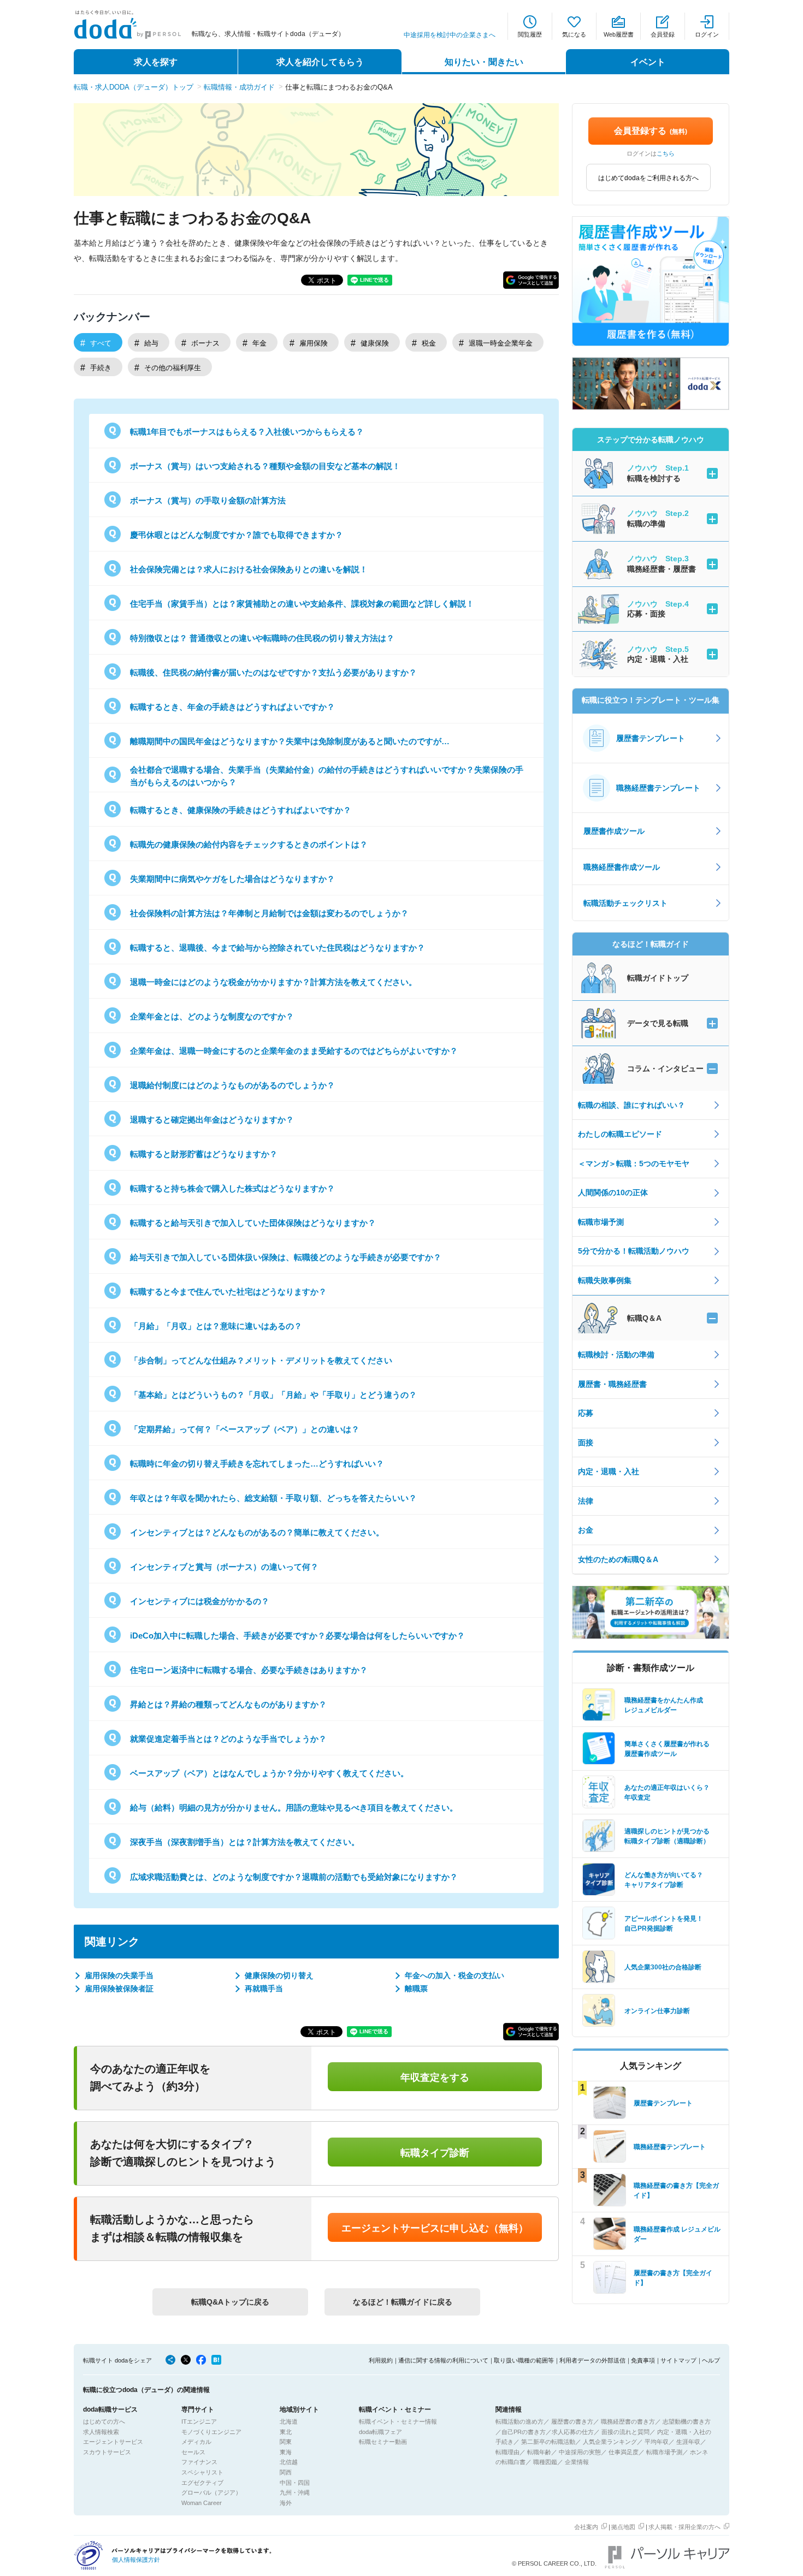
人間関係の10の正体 (613, 1192)
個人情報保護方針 (136, 2560)
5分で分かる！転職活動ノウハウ (634, 1251)
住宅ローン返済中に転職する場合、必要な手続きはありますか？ (249, 1670)
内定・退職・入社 (609, 1471)
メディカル (196, 2442)
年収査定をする (435, 2078)
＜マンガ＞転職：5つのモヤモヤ (634, 1164)
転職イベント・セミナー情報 (398, 2421)
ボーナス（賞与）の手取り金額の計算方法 (208, 500)
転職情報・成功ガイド (239, 87)
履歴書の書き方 (572, 2421)
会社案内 (586, 2527)
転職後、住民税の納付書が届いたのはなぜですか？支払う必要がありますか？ (273, 672)
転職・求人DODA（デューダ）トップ (134, 87)
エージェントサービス (113, 2442)
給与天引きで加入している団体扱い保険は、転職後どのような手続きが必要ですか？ (286, 1257)
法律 (586, 1501)
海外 (286, 2503)
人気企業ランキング (610, 2442)
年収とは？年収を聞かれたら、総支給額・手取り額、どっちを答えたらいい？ (273, 1498)
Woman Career (202, 2503)
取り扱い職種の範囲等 (524, 2360)
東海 (286, 2452)
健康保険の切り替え (279, 1975)
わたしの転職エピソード (620, 1134)
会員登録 (663, 34)
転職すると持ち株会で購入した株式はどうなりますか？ (232, 1188)
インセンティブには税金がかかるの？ (200, 1601)
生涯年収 (688, 2442)
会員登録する (651, 131)
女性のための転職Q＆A (618, 1559)
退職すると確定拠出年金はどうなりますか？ (212, 1120)
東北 (286, 2432)
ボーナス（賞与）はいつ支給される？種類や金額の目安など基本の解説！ (265, 466)
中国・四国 (295, 2483)
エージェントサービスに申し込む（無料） (435, 2228)
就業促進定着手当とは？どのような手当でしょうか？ (228, 1739)
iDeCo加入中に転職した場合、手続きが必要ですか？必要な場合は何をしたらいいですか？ (297, 1636)
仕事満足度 (624, 2452)
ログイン (707, 34)
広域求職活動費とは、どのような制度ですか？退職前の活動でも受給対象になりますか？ (294, 1877)
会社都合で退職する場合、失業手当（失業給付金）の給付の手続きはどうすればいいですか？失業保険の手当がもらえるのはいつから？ (327, 776)
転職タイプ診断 (435, 2153)
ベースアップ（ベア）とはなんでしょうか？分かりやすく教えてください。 (269, 1773)
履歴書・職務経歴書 (612, 1384)
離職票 (416, 1989)
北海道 (289, 2421)
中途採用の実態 (580, 2452)
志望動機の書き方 (687, 2421)
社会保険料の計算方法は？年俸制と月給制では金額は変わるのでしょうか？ (269, 913)
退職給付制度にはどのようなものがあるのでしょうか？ (232, 1085)
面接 (586, 1443)
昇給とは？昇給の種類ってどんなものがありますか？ (228, 1704)
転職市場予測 (601, 1222)
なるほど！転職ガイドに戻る (403, 2302)
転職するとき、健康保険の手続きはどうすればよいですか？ (241, 810)
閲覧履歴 (530, 34)
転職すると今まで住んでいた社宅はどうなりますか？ (228, 1292)
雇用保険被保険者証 (119, 1989)
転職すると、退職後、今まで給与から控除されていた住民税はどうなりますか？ (277, 948)
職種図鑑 (545, 2462)
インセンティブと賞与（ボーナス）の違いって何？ (224, 1567)
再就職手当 (264, 1989)
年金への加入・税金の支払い (454, 1975)
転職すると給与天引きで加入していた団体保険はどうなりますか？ (253, 1223)
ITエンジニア (199, 2421)
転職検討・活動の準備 (616, 1355)
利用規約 (381, 2360)
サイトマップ (678, 2360)
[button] (531, 280)
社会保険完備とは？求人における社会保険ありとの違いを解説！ (249, 569)
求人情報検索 (101, 2432)
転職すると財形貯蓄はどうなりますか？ (204, 1154)
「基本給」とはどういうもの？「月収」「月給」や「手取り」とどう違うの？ (273, 1395)
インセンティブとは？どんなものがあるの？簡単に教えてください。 (257, 1532)
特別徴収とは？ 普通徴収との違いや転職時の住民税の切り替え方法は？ (262, 638)
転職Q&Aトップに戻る (230, 2302)
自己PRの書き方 (524, 2432)
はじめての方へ (104, 2421)
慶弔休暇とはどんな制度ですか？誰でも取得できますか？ (237, 535)
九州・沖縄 (295, 2492)
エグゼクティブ (202, 2483)
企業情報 (577, 2462)
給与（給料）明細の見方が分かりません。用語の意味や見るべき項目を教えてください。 (294, 1808)
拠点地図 (623, 2527)
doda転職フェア (380, 2432)
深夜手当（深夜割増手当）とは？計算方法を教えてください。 (245, 1842)
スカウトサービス (107, 2452)
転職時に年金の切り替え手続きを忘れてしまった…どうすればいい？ (257, 1464)
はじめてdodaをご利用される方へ (648, 178)
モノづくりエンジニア (211, 2432)
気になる (574, 34)
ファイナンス (199, 2462)
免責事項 (643, 2360)
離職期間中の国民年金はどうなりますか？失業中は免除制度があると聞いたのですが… (290, 741)
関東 (286, 2442)
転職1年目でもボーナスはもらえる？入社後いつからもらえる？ (247, 432)
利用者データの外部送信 (592, 2360)
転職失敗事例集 (605, 1280)
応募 (586, 1413)
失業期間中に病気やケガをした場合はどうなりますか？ (232, 879)
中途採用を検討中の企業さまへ (450, 35)
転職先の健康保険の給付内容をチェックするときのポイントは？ (249, 844)
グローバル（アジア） (211, 2492)
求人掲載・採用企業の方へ (684, 2527)
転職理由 (507, 2452)
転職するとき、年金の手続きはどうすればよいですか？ (232, 707)
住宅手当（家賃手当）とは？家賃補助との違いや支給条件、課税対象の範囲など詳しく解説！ (302, 604)
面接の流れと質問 (625, 2432)
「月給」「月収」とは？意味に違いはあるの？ (216, 1326)
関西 (286, 2472)
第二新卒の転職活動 (548, 2442)
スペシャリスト (202, 2472)
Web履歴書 (619, 34)
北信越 (289, 2462)
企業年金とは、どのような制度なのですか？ (212, 1016)
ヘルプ (711, 2360)
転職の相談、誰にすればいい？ (631, 1105)
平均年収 (657, 2442)
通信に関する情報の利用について (443, 2360)
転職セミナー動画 (383, 2442)
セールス (193, 2452)
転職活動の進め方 (519, 2421)
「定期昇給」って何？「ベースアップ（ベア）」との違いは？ (245, 1429)
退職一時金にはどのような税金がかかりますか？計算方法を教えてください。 (273, 982)
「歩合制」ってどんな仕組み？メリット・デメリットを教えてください (261, 1360)
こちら (666, 153)
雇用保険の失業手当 (119, 1975)
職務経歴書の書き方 (628, 2421)
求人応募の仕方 (573, 2432)
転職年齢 (539, 2452)
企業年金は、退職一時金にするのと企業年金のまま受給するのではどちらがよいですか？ (294, 1051)
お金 (586, 1530)
